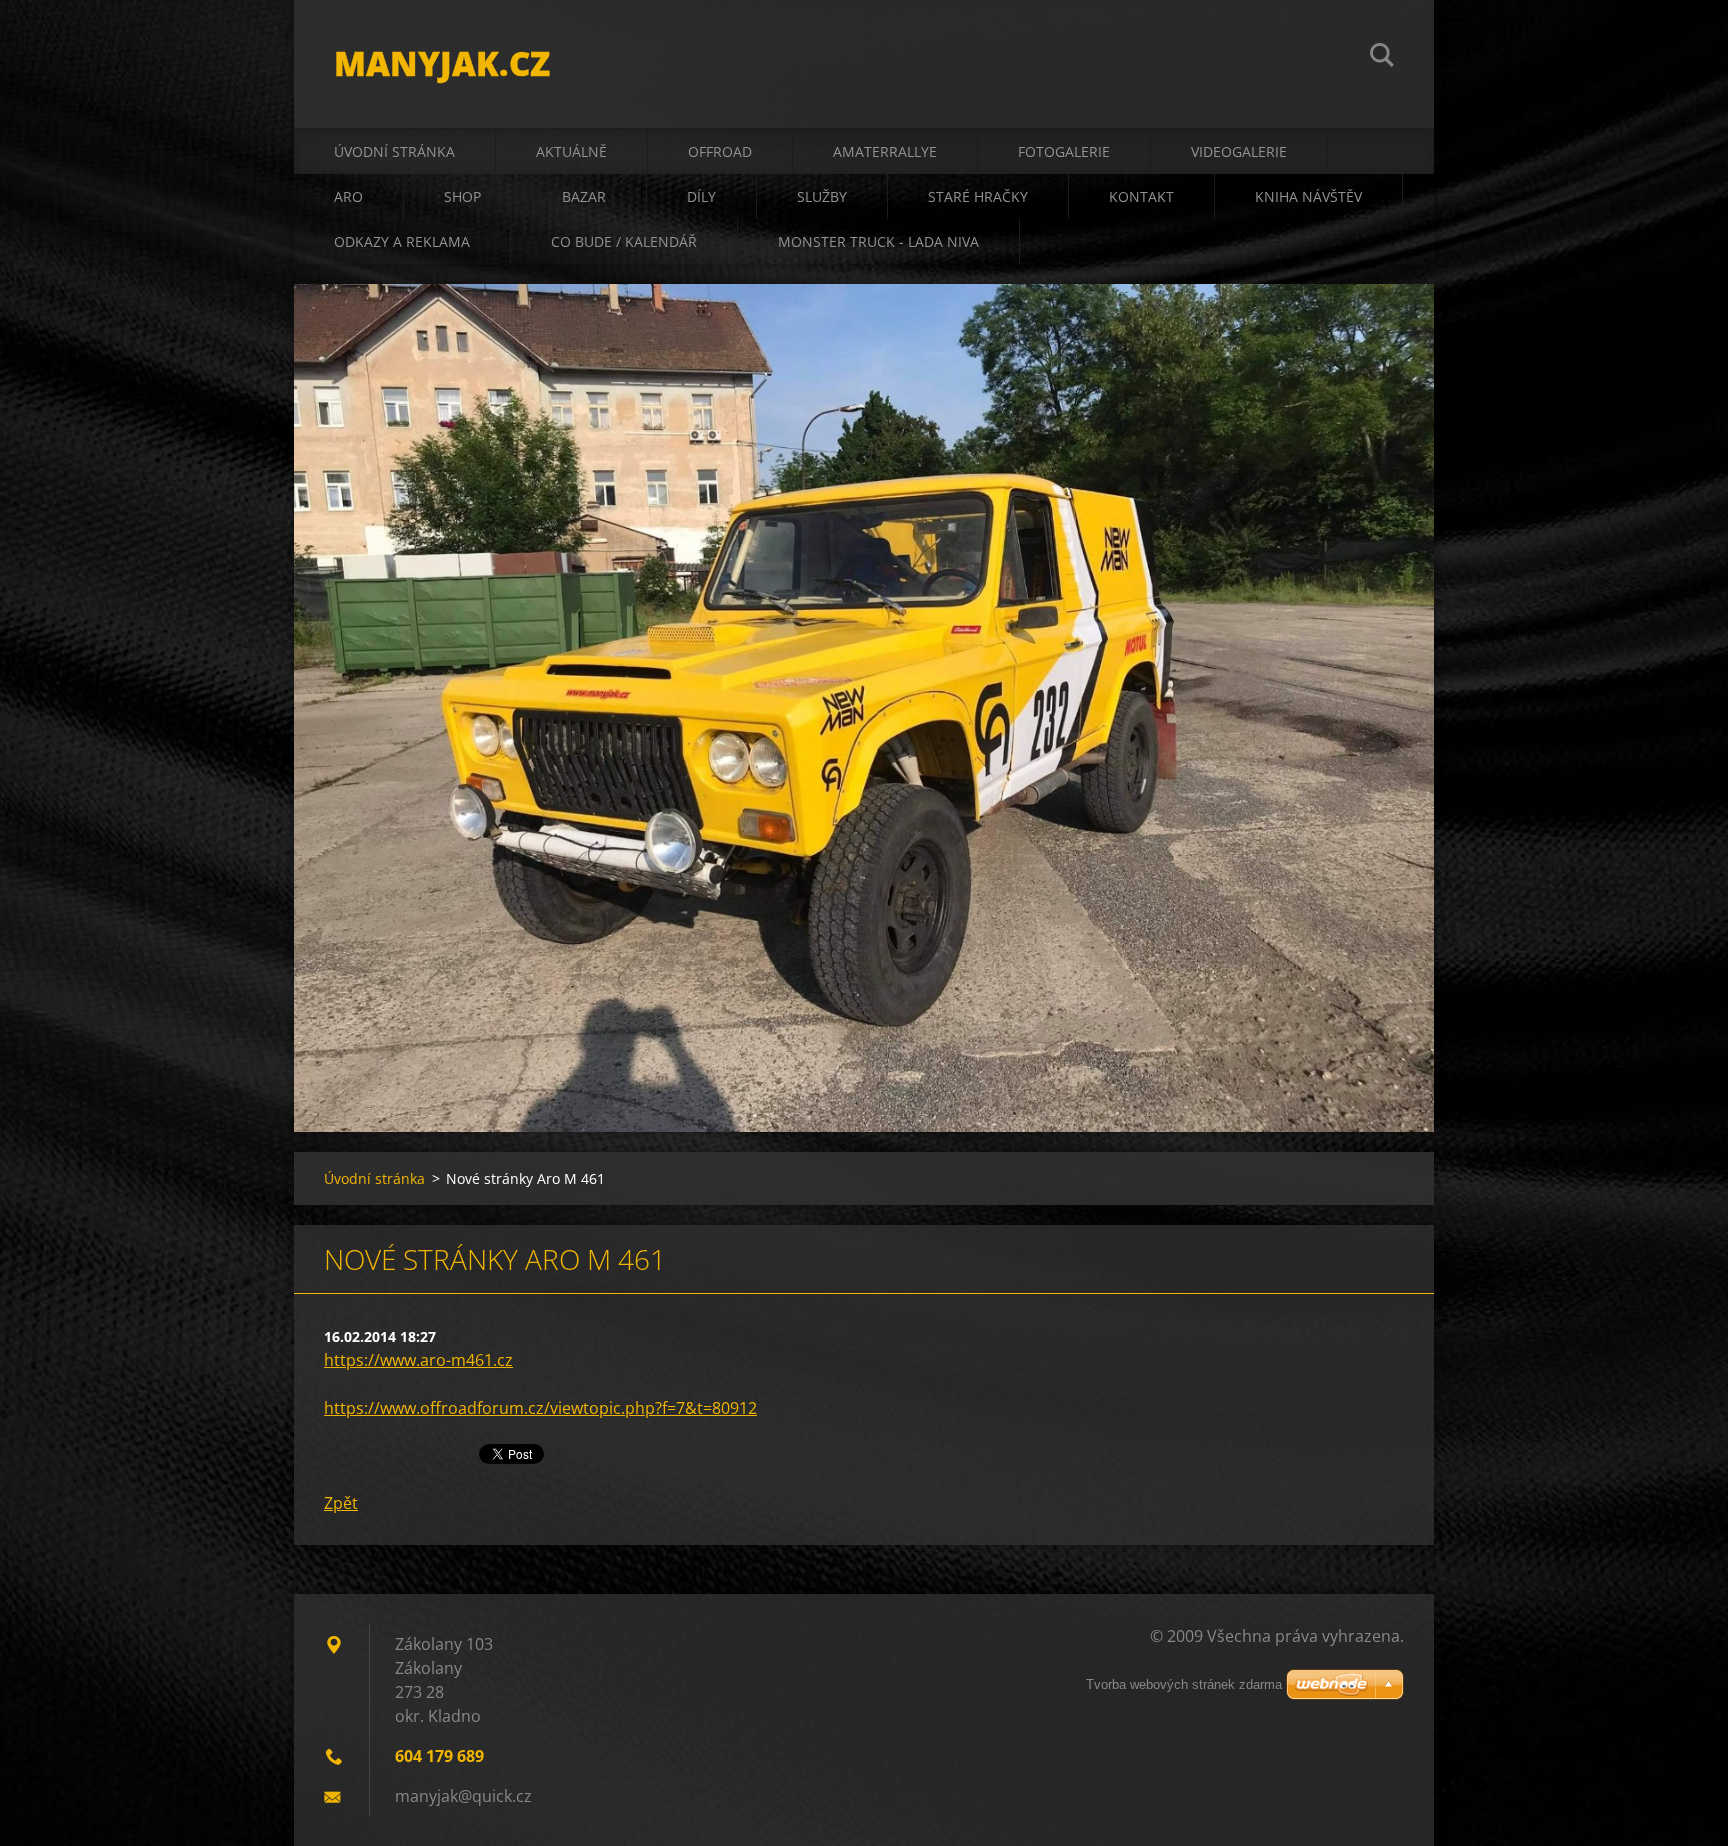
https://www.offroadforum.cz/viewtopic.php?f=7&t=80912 (540, 1408)
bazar (584, 196)
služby (822, 196)
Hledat (1382, 58)
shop (462, 196)
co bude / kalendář (624, 241)
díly (701, 196)
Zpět (341, 1503)
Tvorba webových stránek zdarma (1184, 1684)
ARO (348, 196)
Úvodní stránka (394, 151)
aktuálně (571, 151)
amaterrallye (885, 151)
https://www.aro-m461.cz (418, 1360)
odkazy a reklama (402, 241)
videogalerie (1239, 151)
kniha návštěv (1308, 196)
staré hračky (978, 196)
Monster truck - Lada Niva (878, 241)
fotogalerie (1064, 151)
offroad (720, 151)
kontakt (1141, 196)
